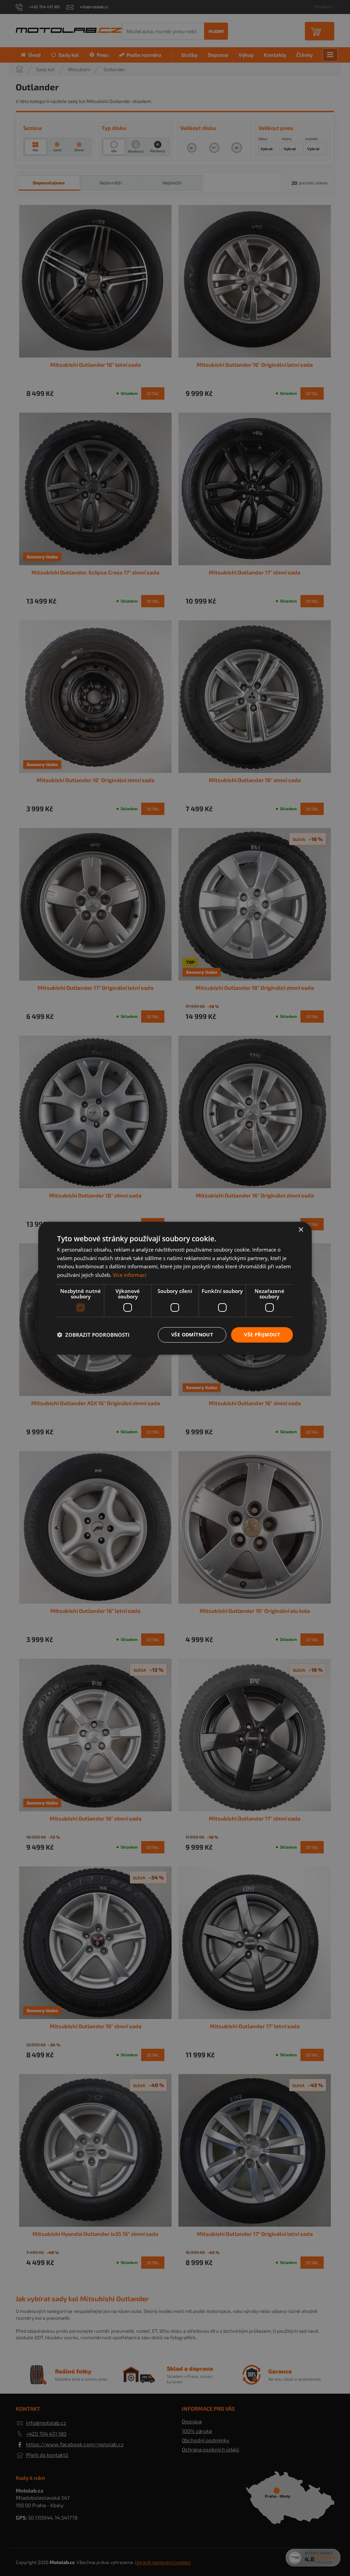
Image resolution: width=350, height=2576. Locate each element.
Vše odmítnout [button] (192, 1335)
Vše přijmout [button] (262, 1335)
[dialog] (175, 1288)
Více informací (130, 1275)
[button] (93, 1335)
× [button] (301, 1229)
